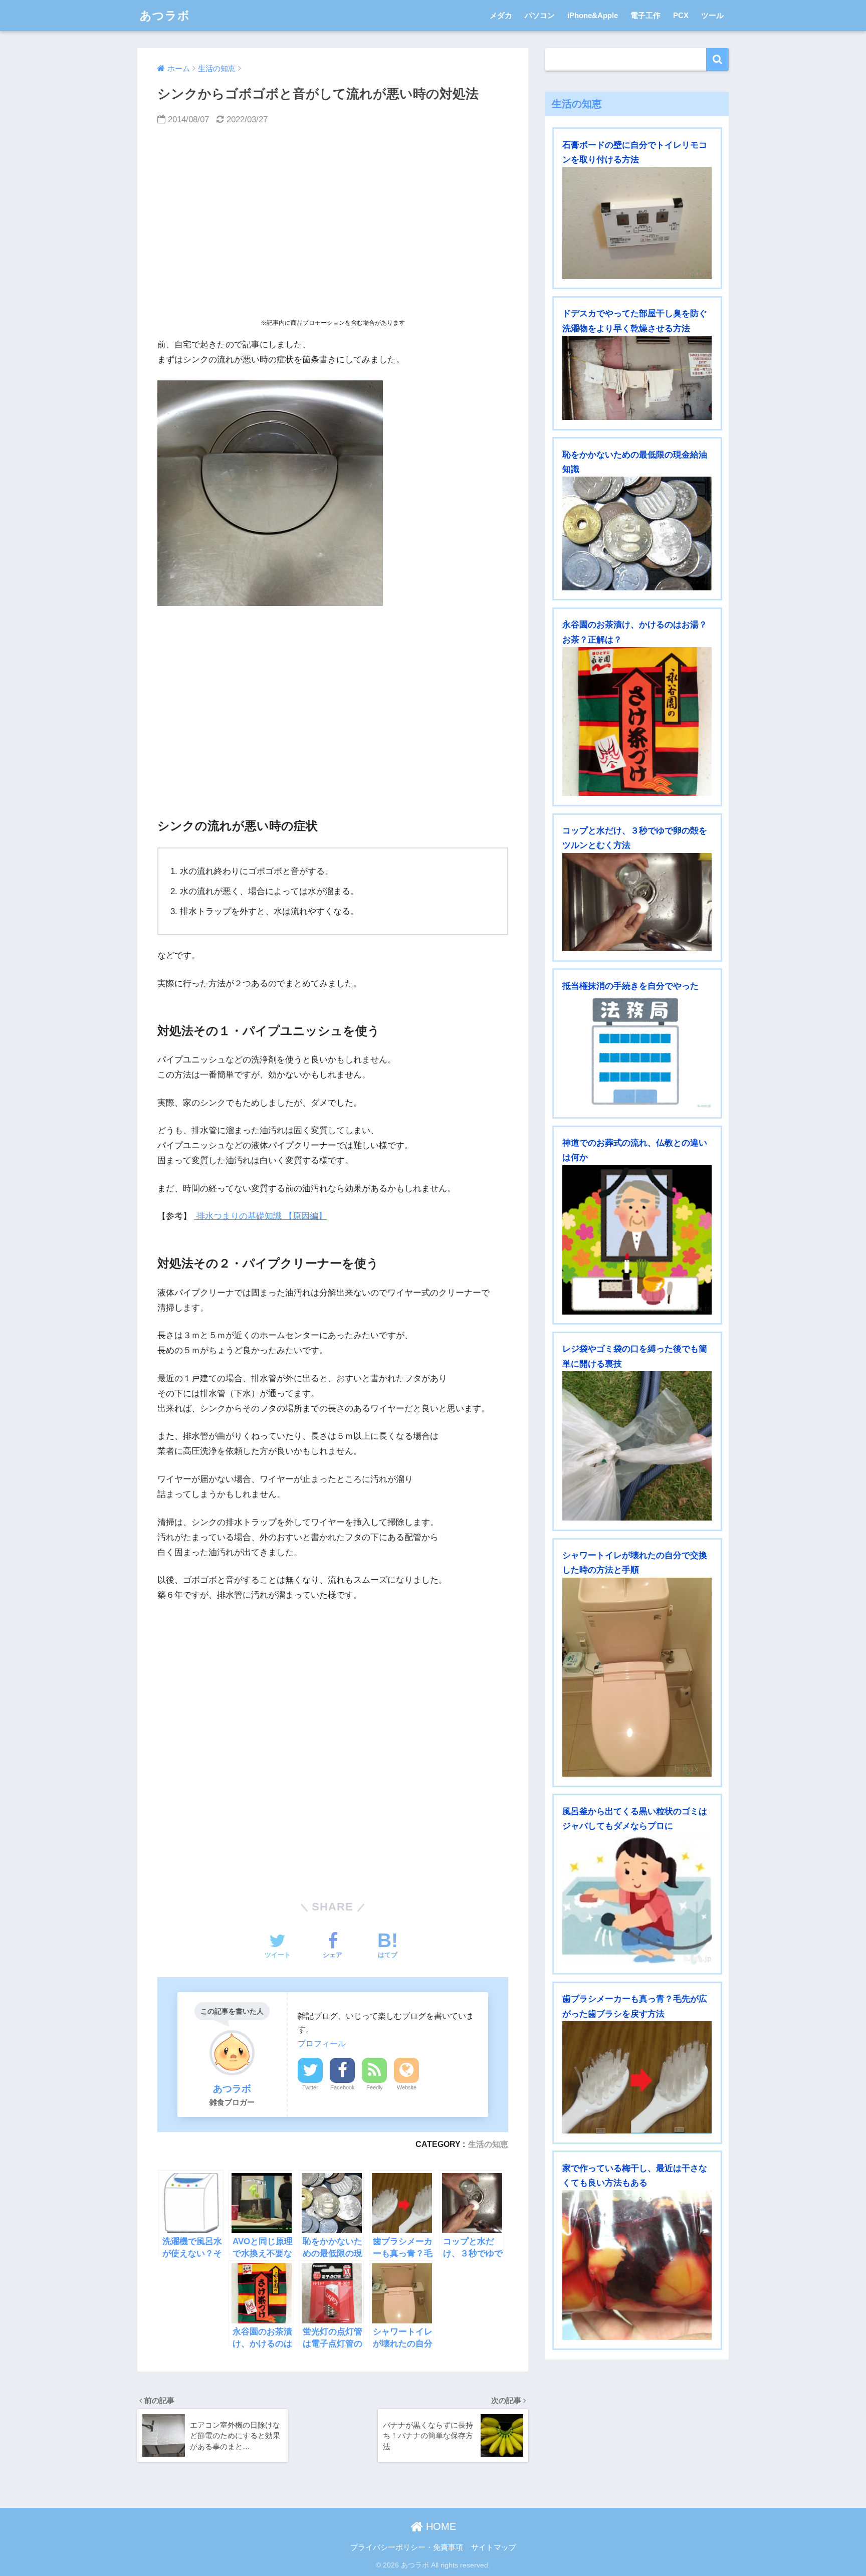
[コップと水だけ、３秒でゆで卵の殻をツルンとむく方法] (637, 902)
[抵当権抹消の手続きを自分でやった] (637, 1051)
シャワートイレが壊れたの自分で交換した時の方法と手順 (635, 1563)
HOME (440, 2526)
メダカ (501, 15)
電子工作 (645, 15)
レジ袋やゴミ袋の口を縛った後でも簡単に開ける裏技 (635, 1356)
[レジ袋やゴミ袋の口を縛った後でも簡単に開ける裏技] (637, 1446)
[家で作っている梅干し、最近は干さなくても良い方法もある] (637, 2265)
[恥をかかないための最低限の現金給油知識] (637, 533)
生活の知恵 (488, 2144)
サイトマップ (494, 2547)
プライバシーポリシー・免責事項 (407, 2547)
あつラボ (165, 16)
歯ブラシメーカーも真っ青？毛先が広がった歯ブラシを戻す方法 (635, 2006)
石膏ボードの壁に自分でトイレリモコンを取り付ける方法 (635, 152)
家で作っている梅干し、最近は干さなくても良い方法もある (635, 2176)
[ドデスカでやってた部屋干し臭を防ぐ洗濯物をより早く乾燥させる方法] (637, 378)
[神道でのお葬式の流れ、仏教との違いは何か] (637, 1240)
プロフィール (322, 2043)
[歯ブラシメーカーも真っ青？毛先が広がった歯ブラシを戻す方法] (637, 2077)
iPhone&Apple (593, 15)
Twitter (310, 2087)
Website (407, 2087)
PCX (681, 15)
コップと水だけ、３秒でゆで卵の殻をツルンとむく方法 (635, 838)
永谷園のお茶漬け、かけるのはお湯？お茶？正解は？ (635, 632)
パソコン (540, 15)
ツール (712, 15)
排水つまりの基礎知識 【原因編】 (260, 1216)
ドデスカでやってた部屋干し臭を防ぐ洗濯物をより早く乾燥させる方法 (635, 321)
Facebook (343, 2087)
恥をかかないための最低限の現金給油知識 (635, 462)
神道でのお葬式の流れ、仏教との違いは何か (635, 1150)
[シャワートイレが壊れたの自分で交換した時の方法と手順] (637, 1677)
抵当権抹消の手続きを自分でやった (630, 986)
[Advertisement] (333, 223)
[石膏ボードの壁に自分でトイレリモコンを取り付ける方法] (637, 223)
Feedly (375, 2087)
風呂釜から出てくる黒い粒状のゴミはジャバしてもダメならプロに (635, 1819)
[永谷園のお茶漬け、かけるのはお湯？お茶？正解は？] (637, 721)
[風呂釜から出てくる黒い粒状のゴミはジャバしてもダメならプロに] (637, 1899)
